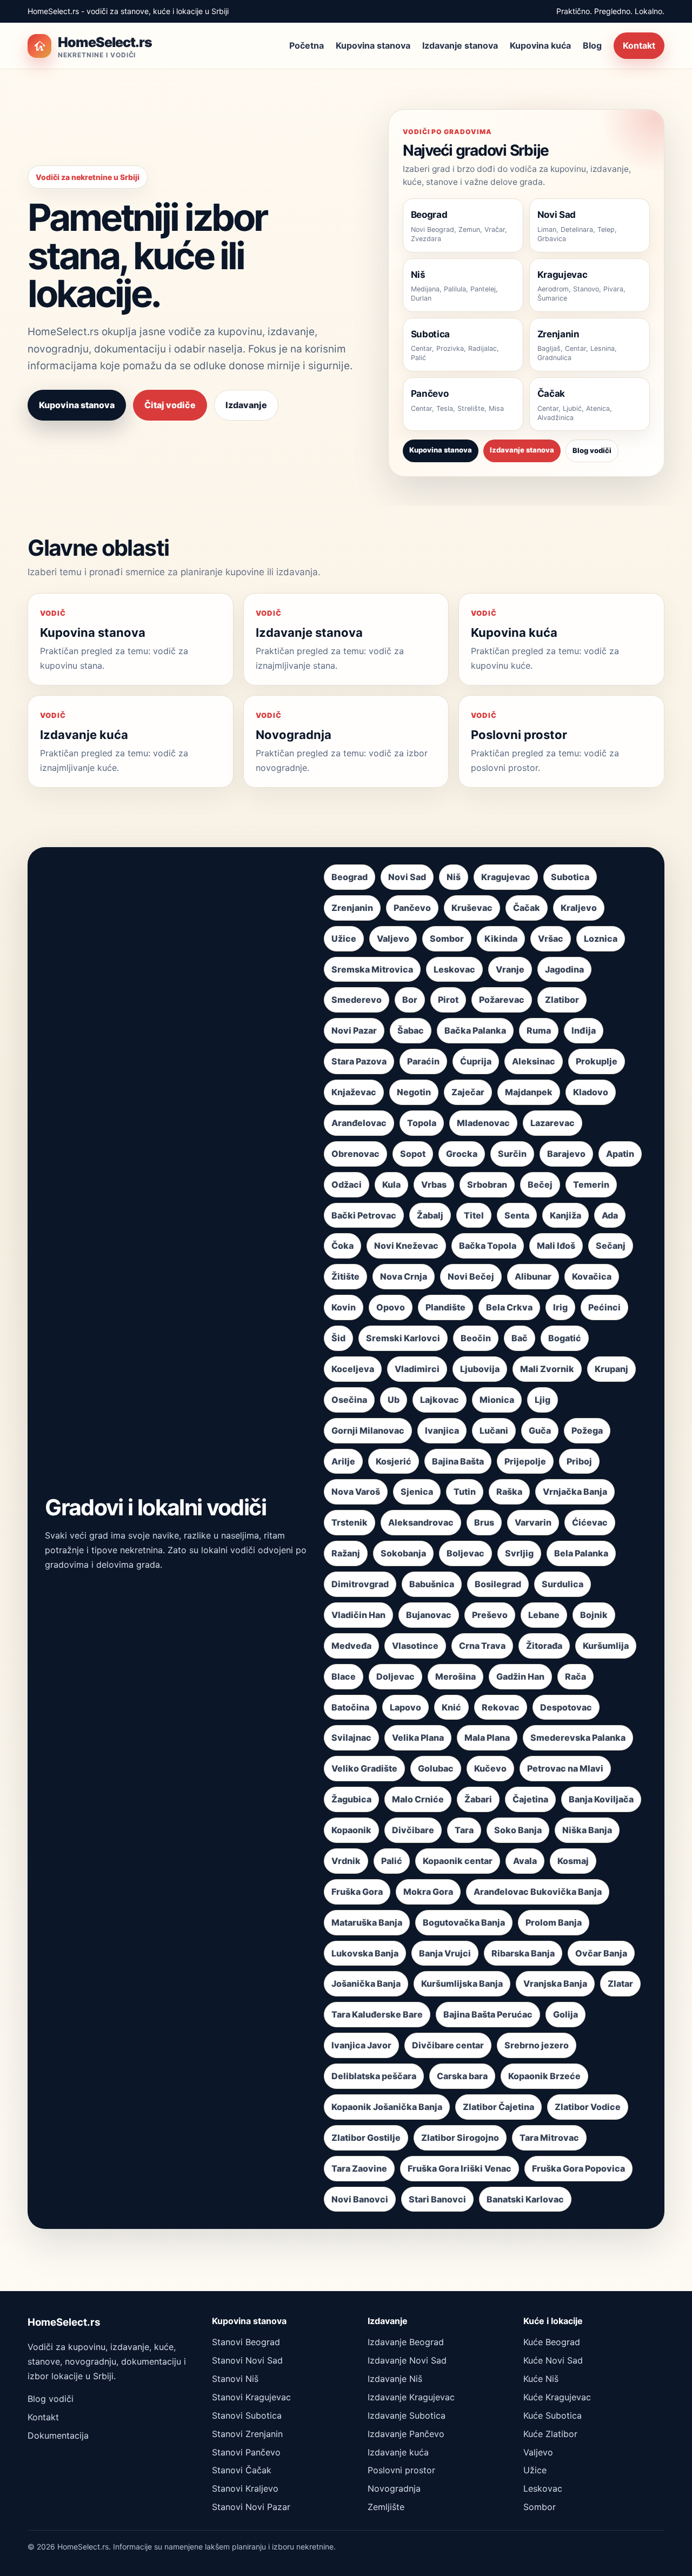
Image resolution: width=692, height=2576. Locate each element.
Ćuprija (476, 1061)
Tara (464, 1830)
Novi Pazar (354, 1030)
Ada (610, 1215)
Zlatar (620, 1983)
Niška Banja (587, 1830)
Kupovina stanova (373, 45)
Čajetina (530, 1799)
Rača (575, 1676)
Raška (509, 1492)
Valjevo (393, 938)
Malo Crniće (418, 1799)
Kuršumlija (606, 1646)
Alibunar (533, 1276)
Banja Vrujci (445, 1953)
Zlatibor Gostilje (366, 2138)
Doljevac (395, 1676)
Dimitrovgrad (360, 1584)
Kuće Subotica (553, 2415)
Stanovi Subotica (247, 2415)
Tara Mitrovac (549, 2138)
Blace (344, 1676)
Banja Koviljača (601, 1799)
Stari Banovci (437, 2199)
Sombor (447, 938)
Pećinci (604, 1307)
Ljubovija (480, 1369)
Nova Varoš (356, 1492)
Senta (517, 1215)
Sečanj (611, 1246)
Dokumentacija (58, 2435)
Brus (484, 1522)
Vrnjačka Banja (575, 1492)
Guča (540, 1430)
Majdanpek (529, 1092)
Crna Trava (482, 1646)
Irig (560, 1307)
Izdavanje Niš (395, 2379)
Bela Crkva (509, 1307)
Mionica (497, 1400)
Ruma (539, 1030)
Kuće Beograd (552, 2342)
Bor (410, 1000)
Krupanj (611, 1369)
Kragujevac (506, 877)
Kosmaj (573, 1861)
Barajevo (566, 1154)
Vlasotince (415, 1646)
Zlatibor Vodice (588, 2107)
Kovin (344, 1307)
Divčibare (413, 1830)
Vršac (551, 938)
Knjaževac (354, 1092)
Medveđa (351, 1646)
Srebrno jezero (537, 2045)
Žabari (478, 1799)
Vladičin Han (358, 1615)
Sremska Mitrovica (372, 969)
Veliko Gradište (364, 1768)
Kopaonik (351, 1830)
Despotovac (566, 1707)
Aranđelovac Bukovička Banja (538, 1892)
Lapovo (405, 1707)
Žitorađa (544, 1646)
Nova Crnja (404, 1276)
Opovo (391, 1307)
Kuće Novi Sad (553, 2360)
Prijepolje (525, 1461)
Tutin (465, 1492)
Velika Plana (418, 1738)
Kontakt (639, 45)
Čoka (342, 1246)
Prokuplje (597, 1061)
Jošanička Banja (366, 1983)
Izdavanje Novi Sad (407, 2360)
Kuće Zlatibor (550, 2434)
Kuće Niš (541, 2379)
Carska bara (462, 2076)
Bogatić (565, 1338)
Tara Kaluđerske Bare (377, 2014)
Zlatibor (562, 1000)
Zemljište (386, 2507)
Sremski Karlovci (403, 1338)
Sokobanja (403, 1553)
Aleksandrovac (421, 1522)
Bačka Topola (488, 1246)
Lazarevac (553, 1123)
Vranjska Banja (555, 1983)
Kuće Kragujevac (557, 2397)
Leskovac (454, 969)
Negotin (414, 1092)
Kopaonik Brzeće (544, 2076)
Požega (587, 1430)
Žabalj (430, 1215)
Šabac (411, 1030)
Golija (565, 2014)
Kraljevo (579, 908)
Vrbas (434, 1184)
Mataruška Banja (367, 1922)
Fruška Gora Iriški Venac (460, 2168)
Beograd (350, 877)
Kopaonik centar (458, 1861)
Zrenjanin (352, 908)
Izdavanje (246, 405)
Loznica (601, 938)
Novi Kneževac (406, 1246)
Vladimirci (417, 1369)
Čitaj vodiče (170, 405)
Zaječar (468, 1092)
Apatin (620, 1154)
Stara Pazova (359, 1061)
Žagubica (351, 1799)
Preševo (490, 1615)
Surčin (512, 1154)
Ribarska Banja (523, 1953)
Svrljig (519, 1553)
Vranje (510, 969)
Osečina (349, 1400)
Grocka (462, 1154)
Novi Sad (407, 877)
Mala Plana (487, 1738)
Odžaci (347, 1184)
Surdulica (563, 1584)
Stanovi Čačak (242, 2470)
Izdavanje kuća (398, 2452)
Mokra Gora (428, 1892)
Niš (454, 877)
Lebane (544, 1615)
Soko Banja (518, 1830)
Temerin (591, 1184)
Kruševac (472, 908)
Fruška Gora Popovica (578, 2168)
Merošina (455, 1676)
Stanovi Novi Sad (247, 2360)
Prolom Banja (554, 1922)
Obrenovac (355, 1154)
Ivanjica (442, 1430)
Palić (392, 1861)
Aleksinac (534, 1061)
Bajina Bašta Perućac (488, 2014)
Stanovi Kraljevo (245, 2488)
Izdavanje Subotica (407, 2415)
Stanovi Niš (235, 2379)
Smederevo (357, 1000)
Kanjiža (565, 1215)
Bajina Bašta (458, 1461)
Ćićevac (590, 1522)
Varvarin (533, 1522)
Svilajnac (351, 1738)
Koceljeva (353, 1369)
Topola (422, 1123)
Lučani (494, 1430)
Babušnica (432, 1584)
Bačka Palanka (475, 1030)
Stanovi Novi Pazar (251, 2507)
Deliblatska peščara (374, 2076)
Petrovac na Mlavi (565, 1768)
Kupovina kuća (540, 45)
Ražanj (346, 1553)
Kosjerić (394, 1461)
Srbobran (487, 1184)
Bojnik (594, 1615)
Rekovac (501, 1707)
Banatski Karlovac (525, 2199)
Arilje (343, 1461)
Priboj (579, 1461)
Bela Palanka (581, 1553)
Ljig (543, 1400)
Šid (338, 1338)
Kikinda (501, 938)
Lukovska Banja (365, 1953)
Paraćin (423, 1061)
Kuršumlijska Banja (462, 1983)
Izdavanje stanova (460, 45)
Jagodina (564, 969)
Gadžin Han (520, 1676)
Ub (394, 1400)
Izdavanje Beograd (406, 2342)
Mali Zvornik (547, 1369)
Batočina (350, 1707)
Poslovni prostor (401, 2470)
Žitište (345, 1276)
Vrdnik (346, 1861)
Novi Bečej (471, 1276)
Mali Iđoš (556, 1246)
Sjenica (417, 1492)
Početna (307, 45)
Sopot (413, 1154)
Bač (520, 1338)
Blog (592, 45)
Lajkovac (440, 1400)
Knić (451, 1707)
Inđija (584, 1030)
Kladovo (591, 1092)
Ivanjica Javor (361, 2045)
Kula (391, 1184)
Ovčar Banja (601, 1953)
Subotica (570, 877)
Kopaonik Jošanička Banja (387, 2107)
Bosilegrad (498, 1584)
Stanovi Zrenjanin (247, 2434)
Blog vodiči (592, 450)
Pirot (448, 1000)
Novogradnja (394, 2488)
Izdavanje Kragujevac (411, 2397)
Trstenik (350, 1522)
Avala (525, 1861)
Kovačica (592, 1276)
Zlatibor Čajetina (498, 2107)
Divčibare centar (448, 2045)
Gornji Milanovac (368, 1430)
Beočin (476, 1338)
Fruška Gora (357, 1892)
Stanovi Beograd (246, 2342)
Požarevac (502, 1000)
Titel (474, 1215)
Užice (344, 938)
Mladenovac (483, 1123)
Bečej (540, 1184)
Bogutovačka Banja (464, 1922)
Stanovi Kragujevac (251, 2397)
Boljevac (465, 1553)
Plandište (445, 1307)
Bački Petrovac (364, 1215)
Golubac (436, 1768)
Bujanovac (429, 1615)
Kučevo (490, 1768)
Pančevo (412, 908)
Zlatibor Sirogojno (460, 2138)
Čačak (527, 908)
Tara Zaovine (359, 2168)
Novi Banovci (360, 2199)
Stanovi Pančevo (246, 2452)
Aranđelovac (359, 1123)
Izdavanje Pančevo (406, 2434)
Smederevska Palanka (578, 1738)
